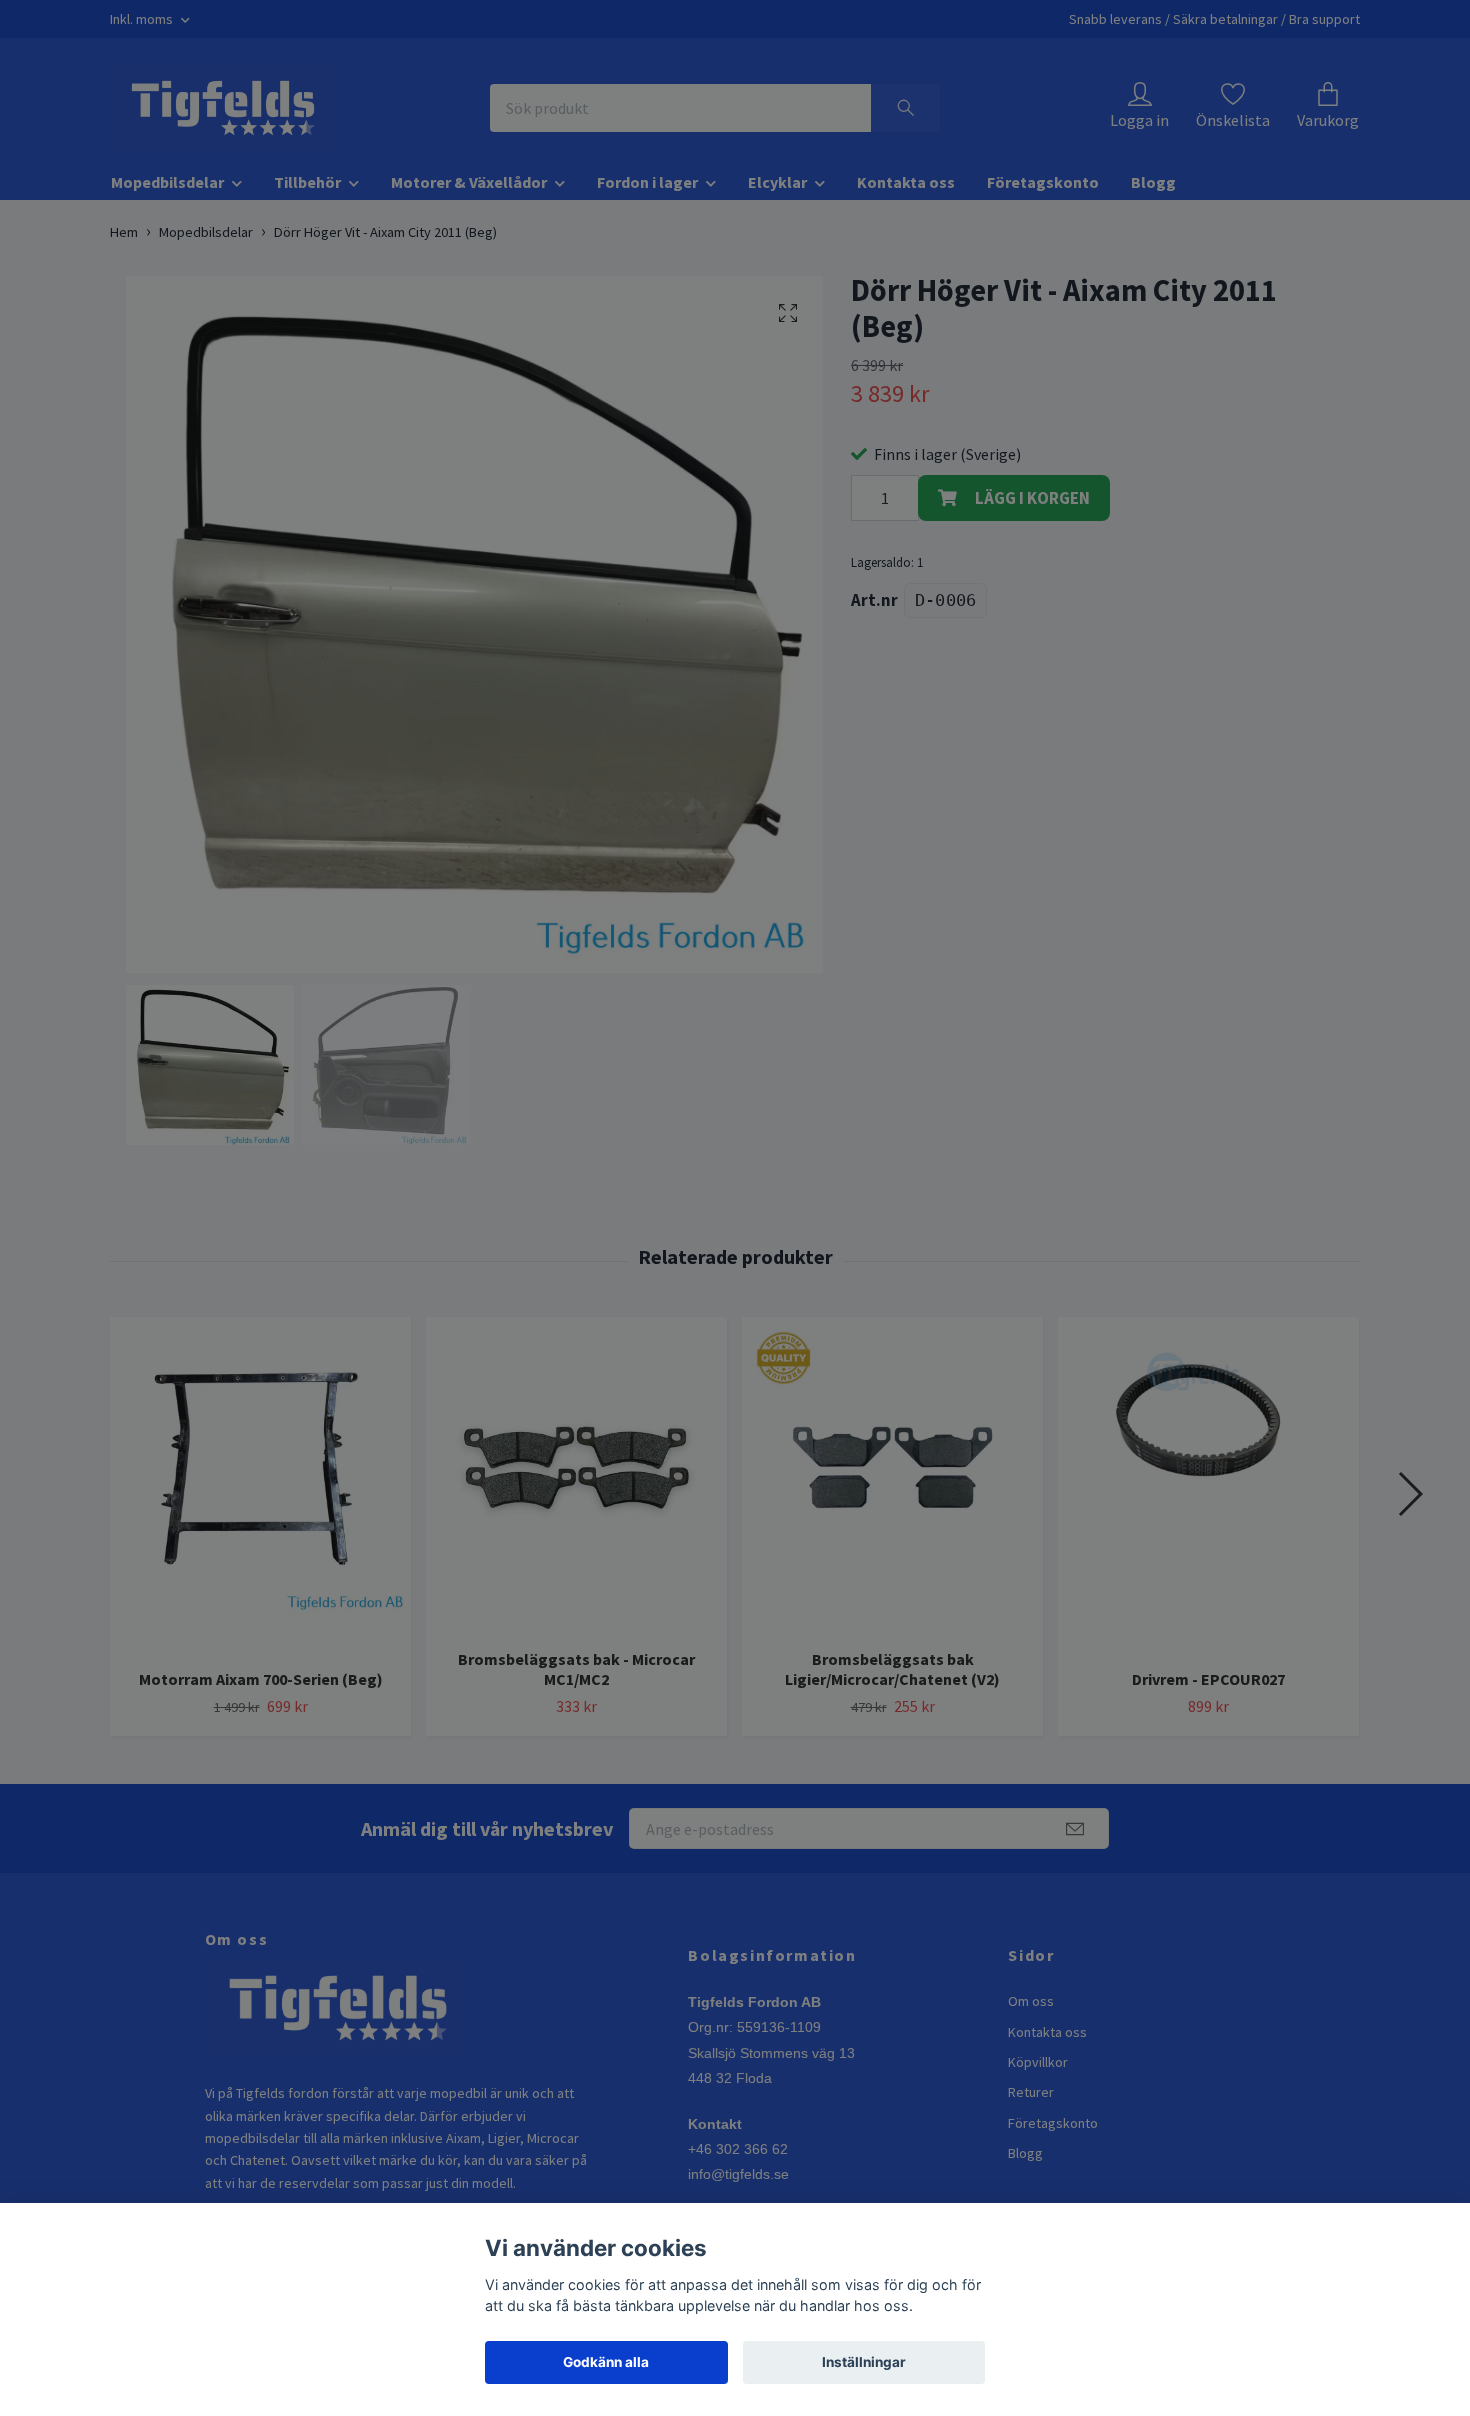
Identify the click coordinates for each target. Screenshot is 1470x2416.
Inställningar (864, 2362)
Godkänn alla (606, 2362)
